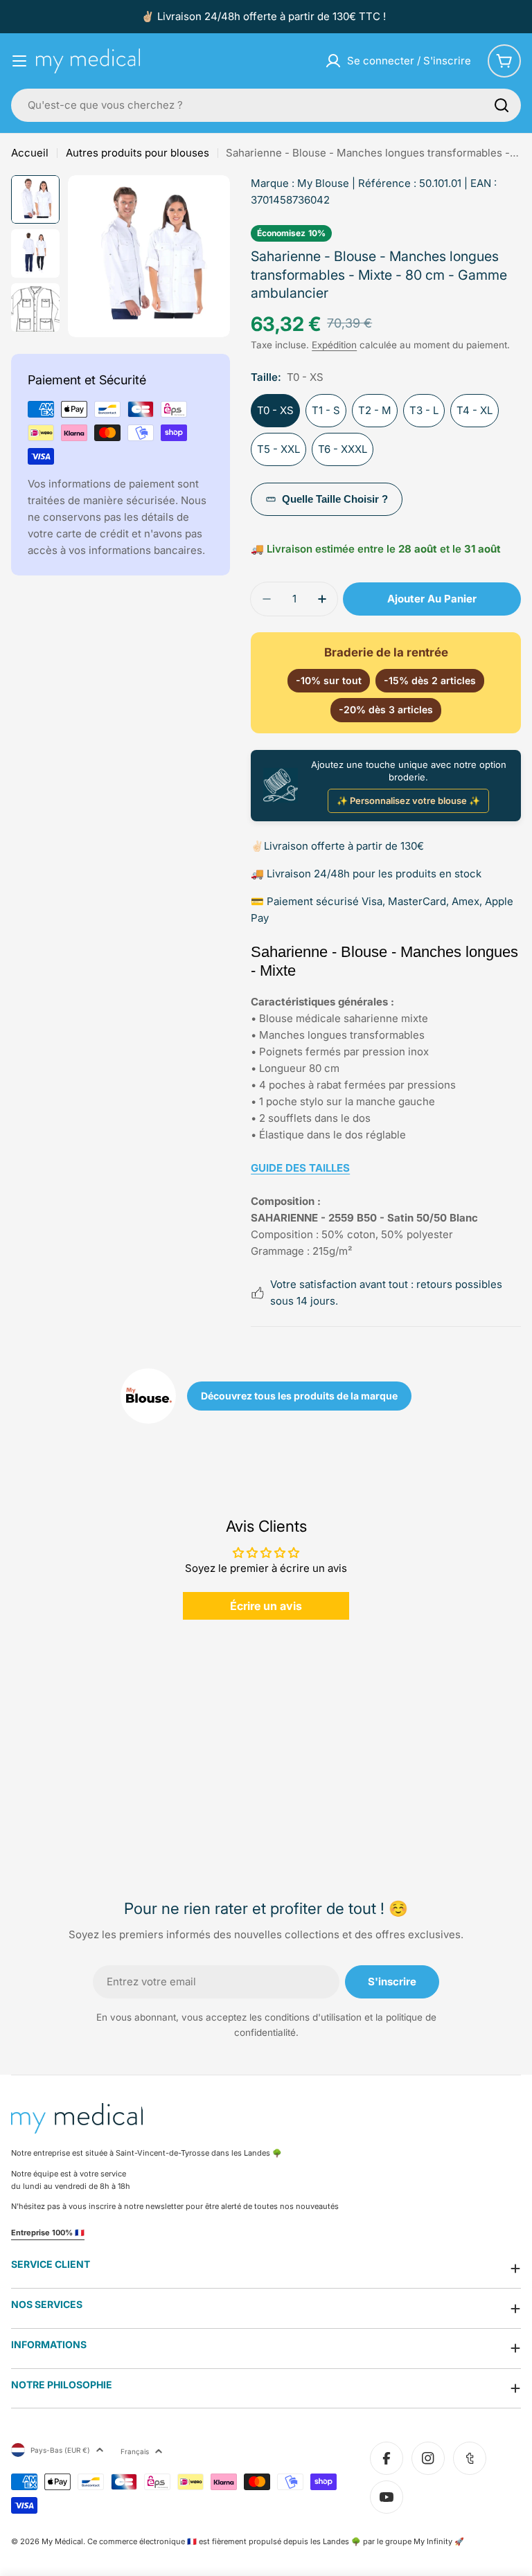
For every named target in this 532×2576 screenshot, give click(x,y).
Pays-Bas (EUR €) (60, 2450)
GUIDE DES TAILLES (300, 1168)
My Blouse (323, 183)
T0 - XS (275, 410)
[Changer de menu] (19, 61)
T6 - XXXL (343, 449)
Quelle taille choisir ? (335, 499)
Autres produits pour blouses (138, 153)
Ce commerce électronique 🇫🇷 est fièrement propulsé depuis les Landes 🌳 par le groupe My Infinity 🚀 (276, 2541)
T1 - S (326, 410)
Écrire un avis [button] (266, 1606)
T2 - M (375, 410)
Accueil (30, 153)
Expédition (334, 345)
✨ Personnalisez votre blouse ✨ (408, 800)
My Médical (62, 2541)
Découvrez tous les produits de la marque (299, 1396)
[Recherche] (502, 105)
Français (135, 2451)
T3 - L (424, 410)
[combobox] (266, 105)
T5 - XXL (278, 449)
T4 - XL (475, 410)
